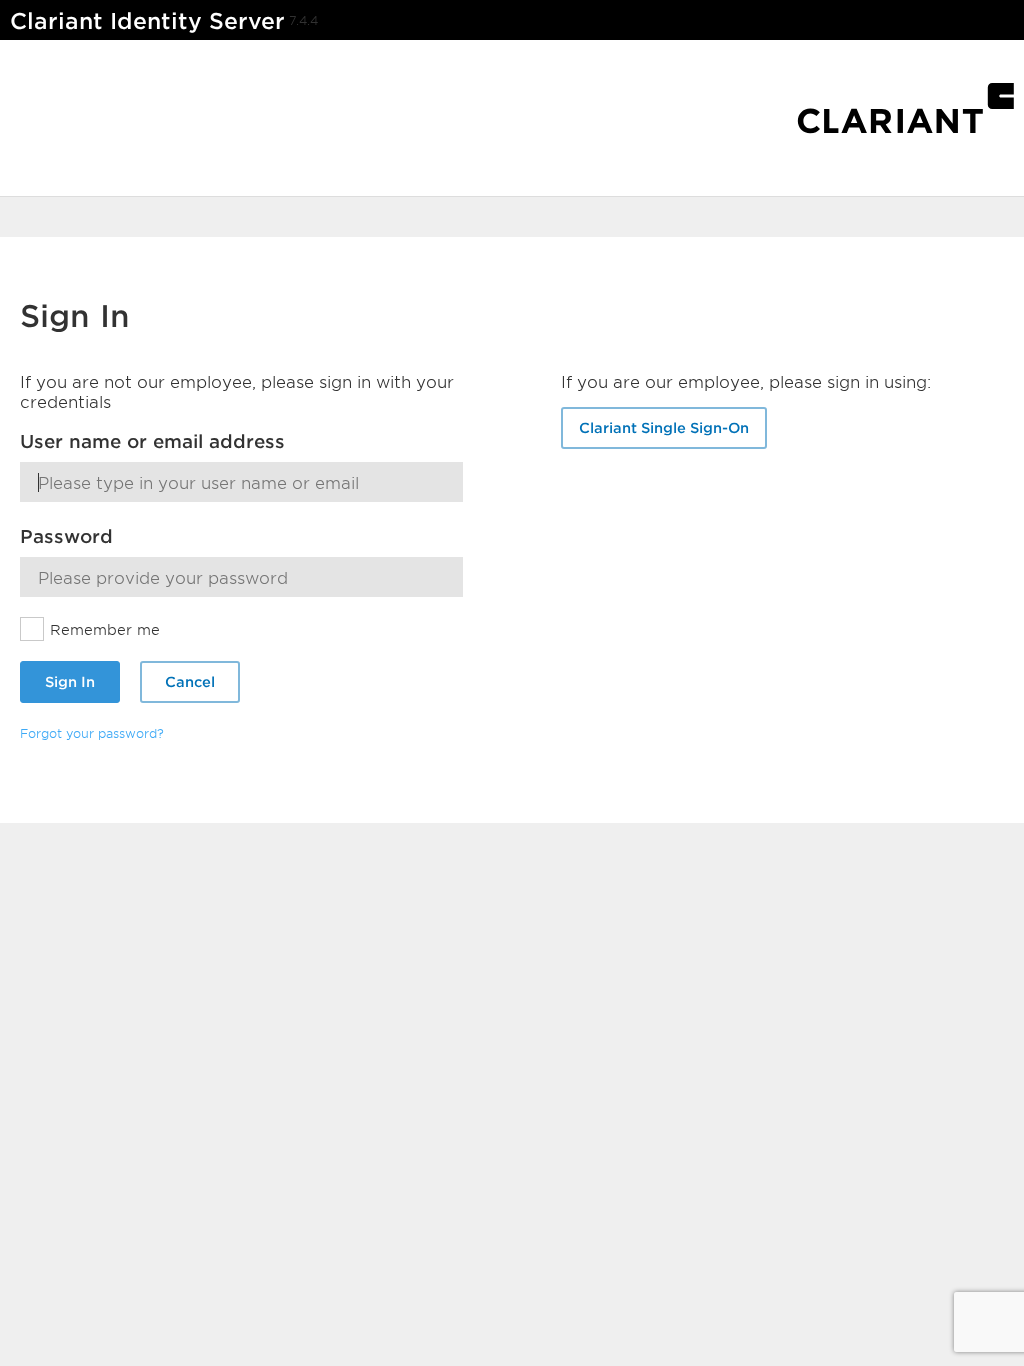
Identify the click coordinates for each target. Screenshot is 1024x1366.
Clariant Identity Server (147, 20)
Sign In (70, 681)
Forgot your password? (92, 733)
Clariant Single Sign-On (664, 427)
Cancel (190, 681)
